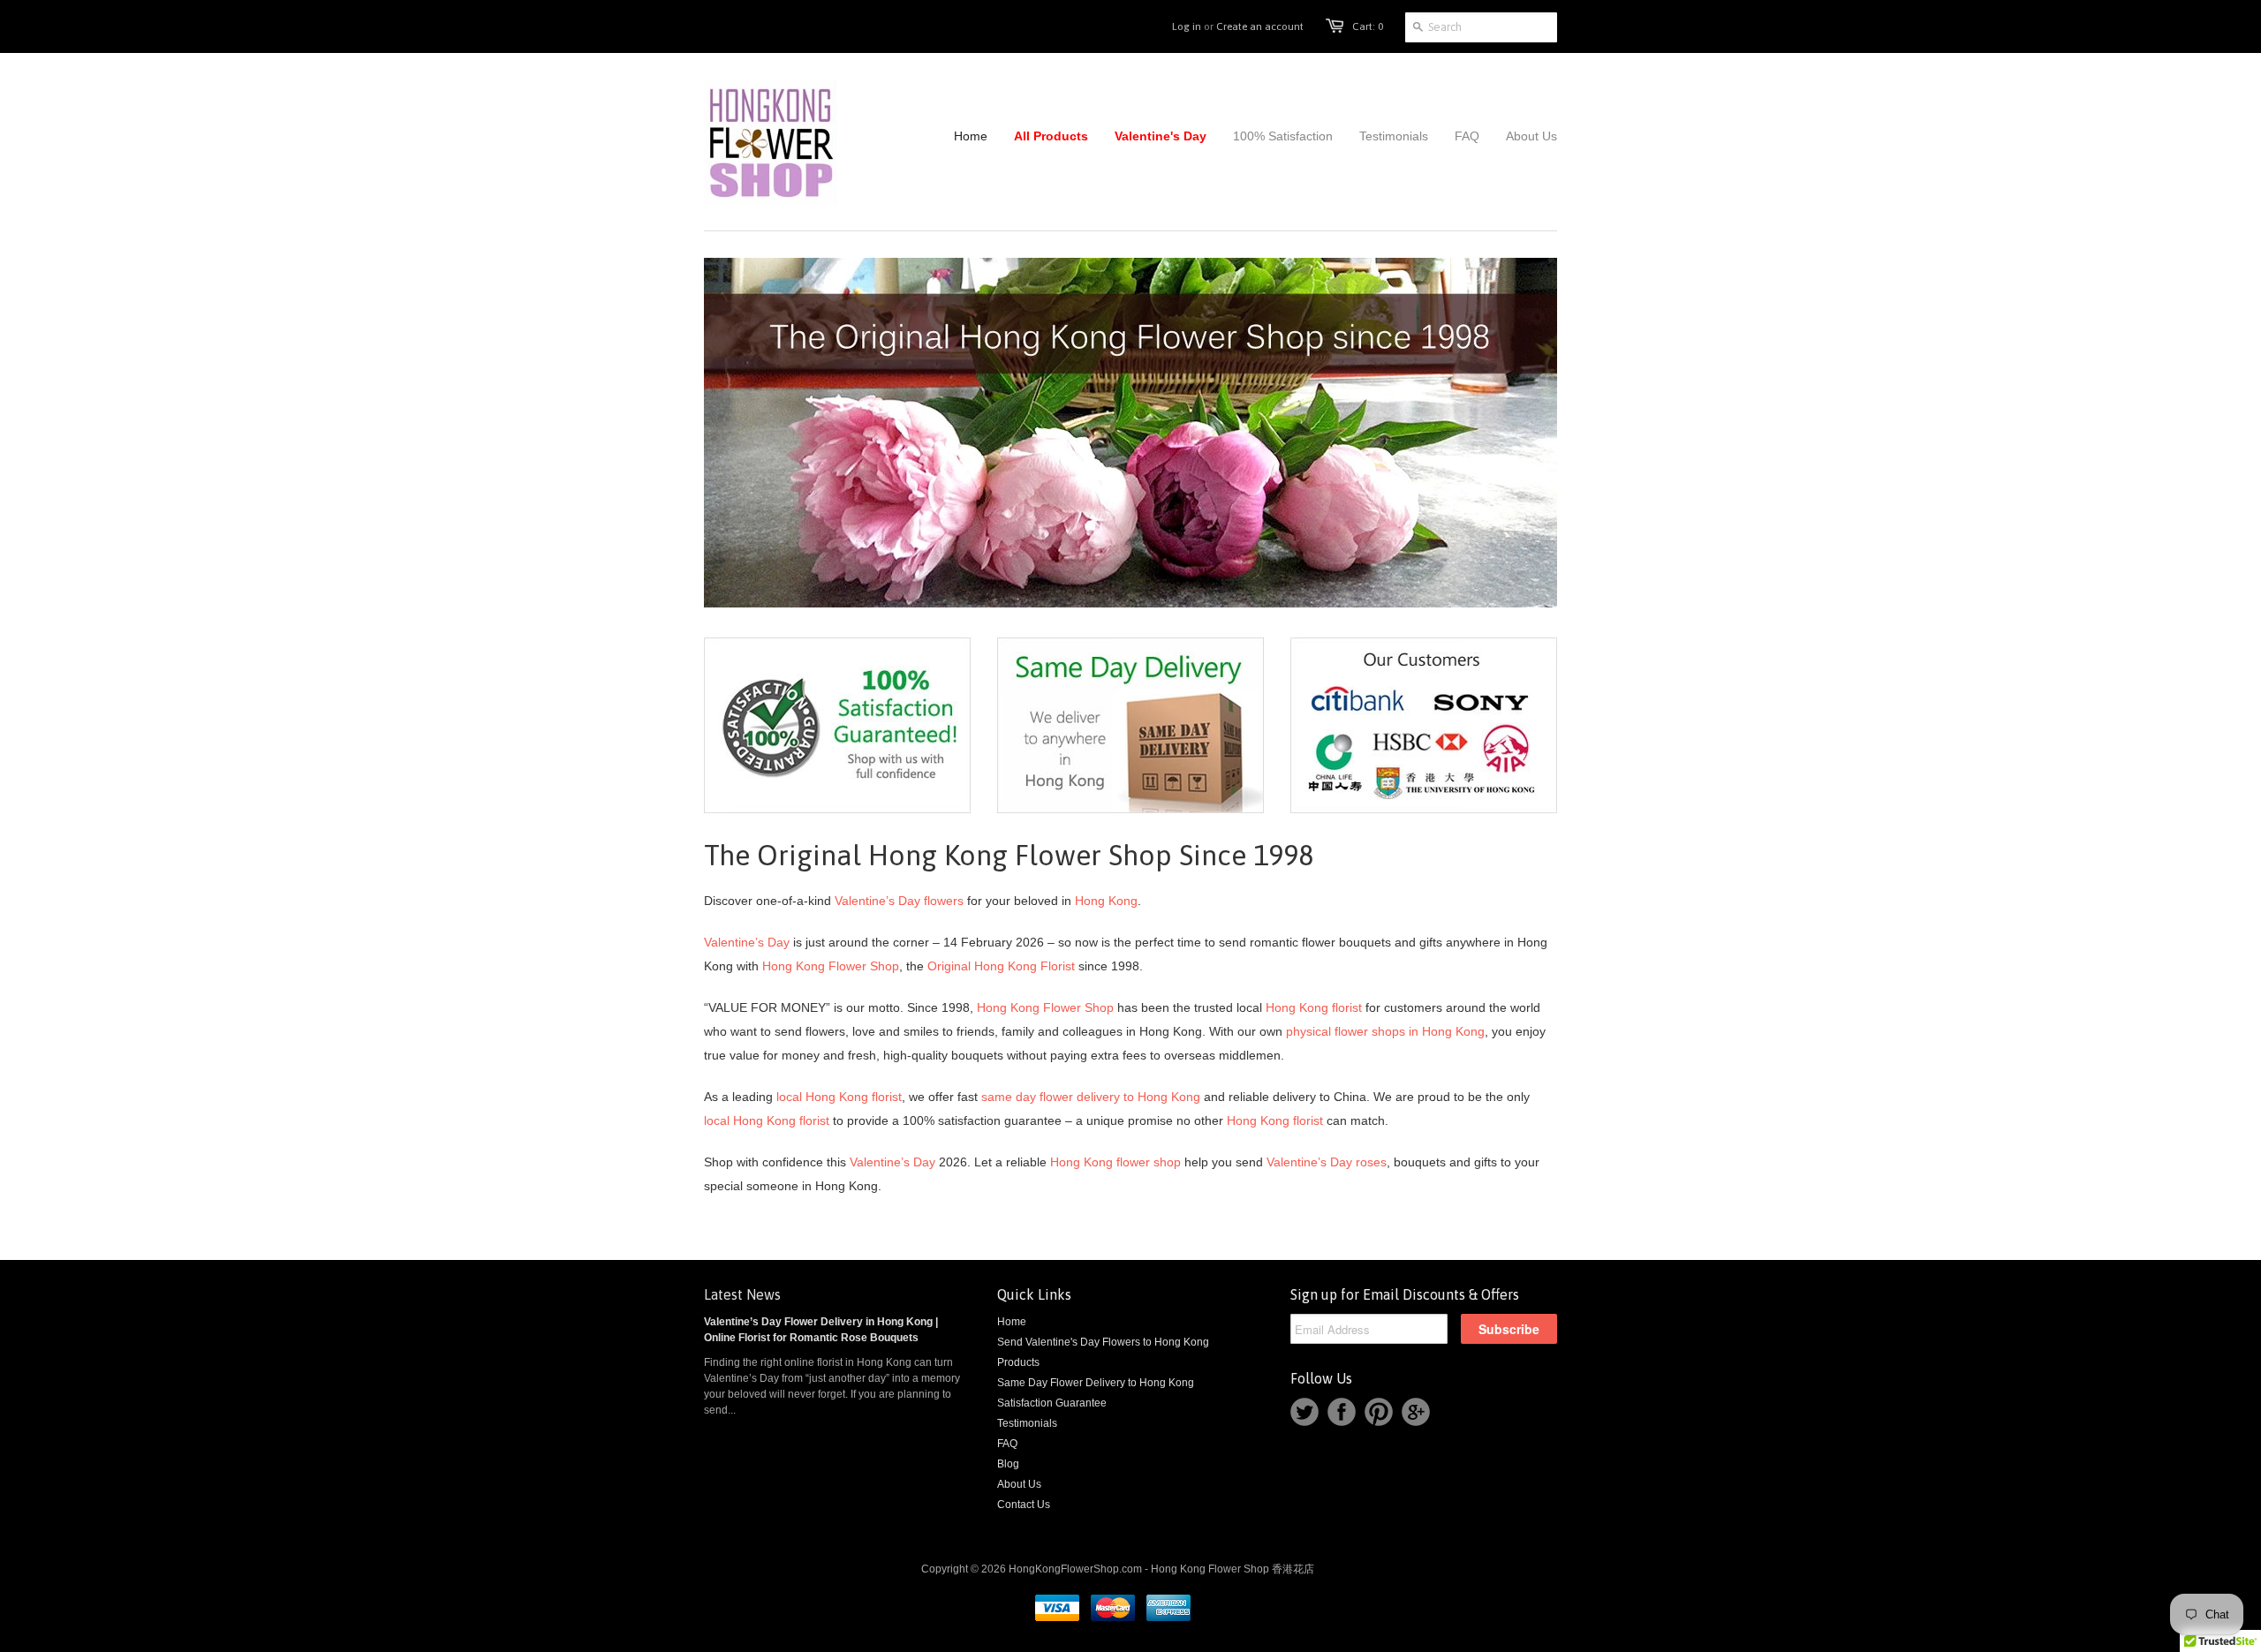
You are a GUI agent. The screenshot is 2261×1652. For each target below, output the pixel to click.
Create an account (1260, 26)
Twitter (1304, 1412)
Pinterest (1379, 1412)
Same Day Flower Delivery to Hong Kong (1096, 1383)
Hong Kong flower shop (1115, 1162)
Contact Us (1024, 1505)
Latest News (742, 1294)
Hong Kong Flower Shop (831, 966)
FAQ (1007, 1444)
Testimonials (1027, 1423)
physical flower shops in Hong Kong (1385, 1031)
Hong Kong (1106, 901)
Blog (1008, 1464)
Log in (1187, 26)
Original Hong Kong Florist (1001, 966)
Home (1012, 1322)
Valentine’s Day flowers (899, 901)
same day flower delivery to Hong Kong (1091, 1097)
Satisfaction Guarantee (1052, 1403)
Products (1018, 1362)
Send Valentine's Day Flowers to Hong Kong (1103, 1342)
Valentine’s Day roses (1327, 1162)
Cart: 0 (1368, 26)
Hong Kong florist (1314, 1007)
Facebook (1342, 1412)
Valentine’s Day (747, 942)
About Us (1019, 1484)
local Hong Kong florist (839, 1097)
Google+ (1416, 1412)
